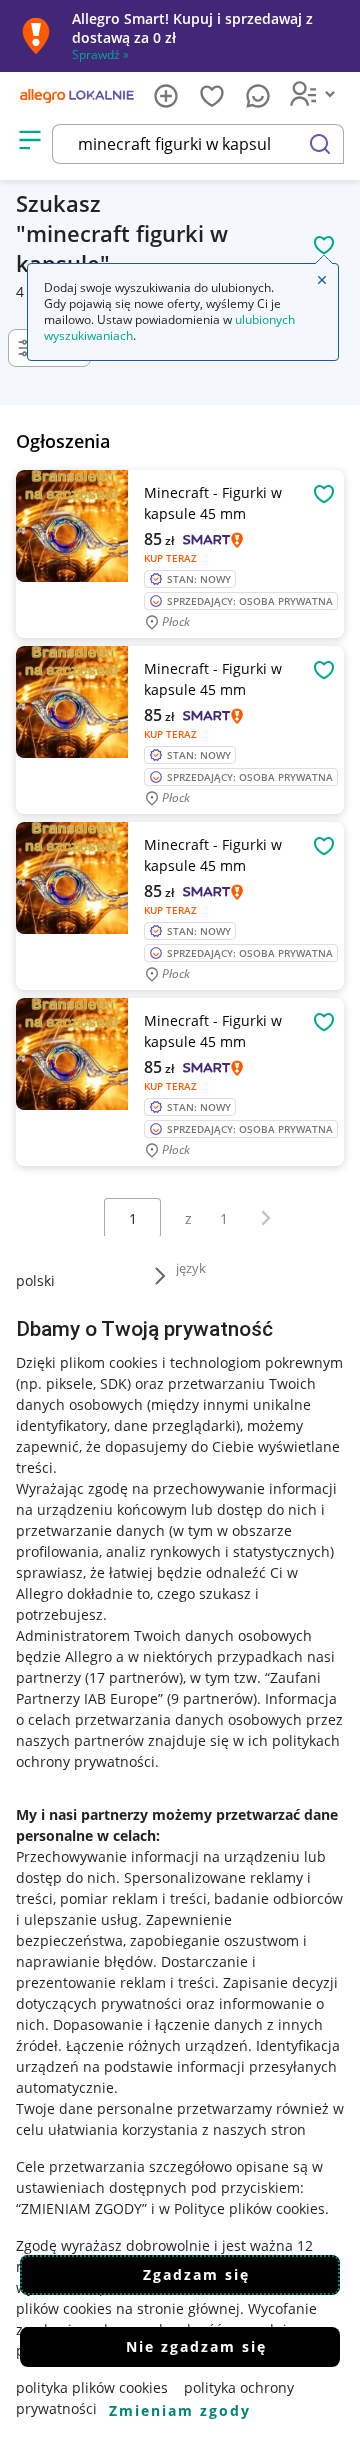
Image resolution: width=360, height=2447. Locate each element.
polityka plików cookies (92, 2387)
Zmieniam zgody (180, 2410)
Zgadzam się (196, 2274)
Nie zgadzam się (196, 2346)
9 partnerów (212, 1698)
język (191, 1268)
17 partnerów (134, 1677)
